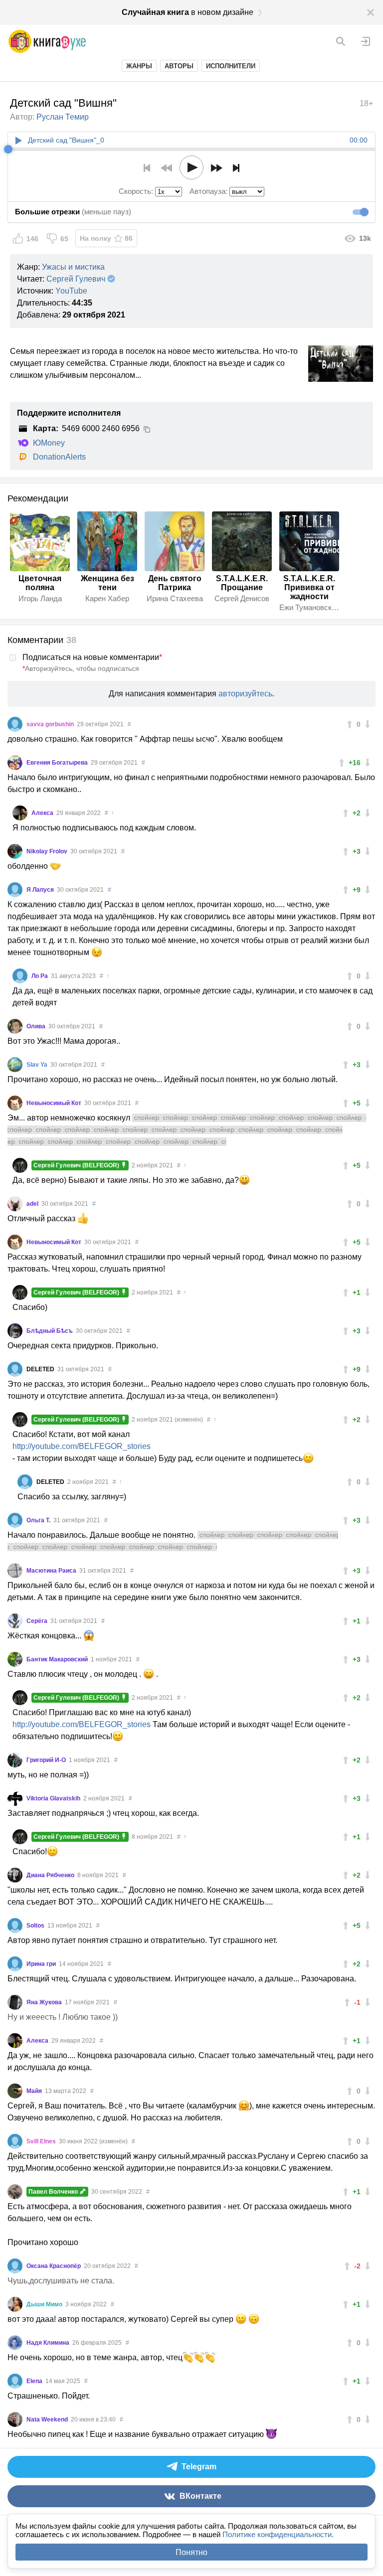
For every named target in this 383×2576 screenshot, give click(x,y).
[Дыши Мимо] (15, 2304)
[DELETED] (15, 1369)
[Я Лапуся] (15, 890)
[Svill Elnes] (15, 2141)
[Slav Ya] (15, 1065)
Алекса (43, 813)
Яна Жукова (45, 2002)
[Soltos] (15, 1926)
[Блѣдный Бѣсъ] (15, 1331)
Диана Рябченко (51, 1875)
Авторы (179, 66)
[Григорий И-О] (15, 1760)
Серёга (38, 1621)
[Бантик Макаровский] (15, 1659)
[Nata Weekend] (15, 2419)
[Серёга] (15, 1621)
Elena (35, 2381)
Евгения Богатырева (58, 763)
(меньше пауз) (73, 212)
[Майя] (15, 2091)
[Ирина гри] (15, 1964)
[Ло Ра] (20, 976)
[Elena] (15, 2381)
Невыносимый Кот (55, 1103)
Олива (37, 1026)
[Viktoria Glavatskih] (15, 1798)
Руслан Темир (63, 117)
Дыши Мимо (45, 2304)
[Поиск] (341, 41)
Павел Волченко (54, 2192)
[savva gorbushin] (15, 724)
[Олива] (15, 1026)
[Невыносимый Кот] (15, 1103)
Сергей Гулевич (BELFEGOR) (77, 1165)
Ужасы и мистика (73, 267)
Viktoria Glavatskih (54, 1798)
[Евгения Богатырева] (15, 763)
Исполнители (231, 66)
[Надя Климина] (15, 2343)
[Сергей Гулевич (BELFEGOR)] (20, 1165)
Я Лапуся (41, 890)
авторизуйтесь (245, 694)
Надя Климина (49, 2343)
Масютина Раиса (52, 1571)
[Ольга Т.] (15, 1520)
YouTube (71, 291)
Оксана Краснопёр (54, 2266)
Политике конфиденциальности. (278, 2534)
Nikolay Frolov (48, 851)
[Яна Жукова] (15, 2002)
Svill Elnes (42, 2141)
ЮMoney (49, 443)
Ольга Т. (39, 1520)
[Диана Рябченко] (15, 1875)
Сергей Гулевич (76, 279)
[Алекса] (20, 813)
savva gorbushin (51, 724)
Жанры (139, 66)
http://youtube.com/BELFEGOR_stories (82, 1446)
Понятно (191, 2552)
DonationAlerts (59, 457)
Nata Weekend (48, 2419)
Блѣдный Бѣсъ (50, 1331)
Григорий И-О (47, 1760)
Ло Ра (40, 976)
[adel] (15, 1204)
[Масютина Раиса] (15, 1571)
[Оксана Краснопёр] (15, 2266)
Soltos (36, 1926)
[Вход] (366, 41)
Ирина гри (42, 1964)
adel (33, 1204)
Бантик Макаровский (58, 1659)
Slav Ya (38, 1065)
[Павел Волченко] (15, 2192)
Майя (35, 2091)
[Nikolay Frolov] (15, 851)
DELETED (41, 1369)
